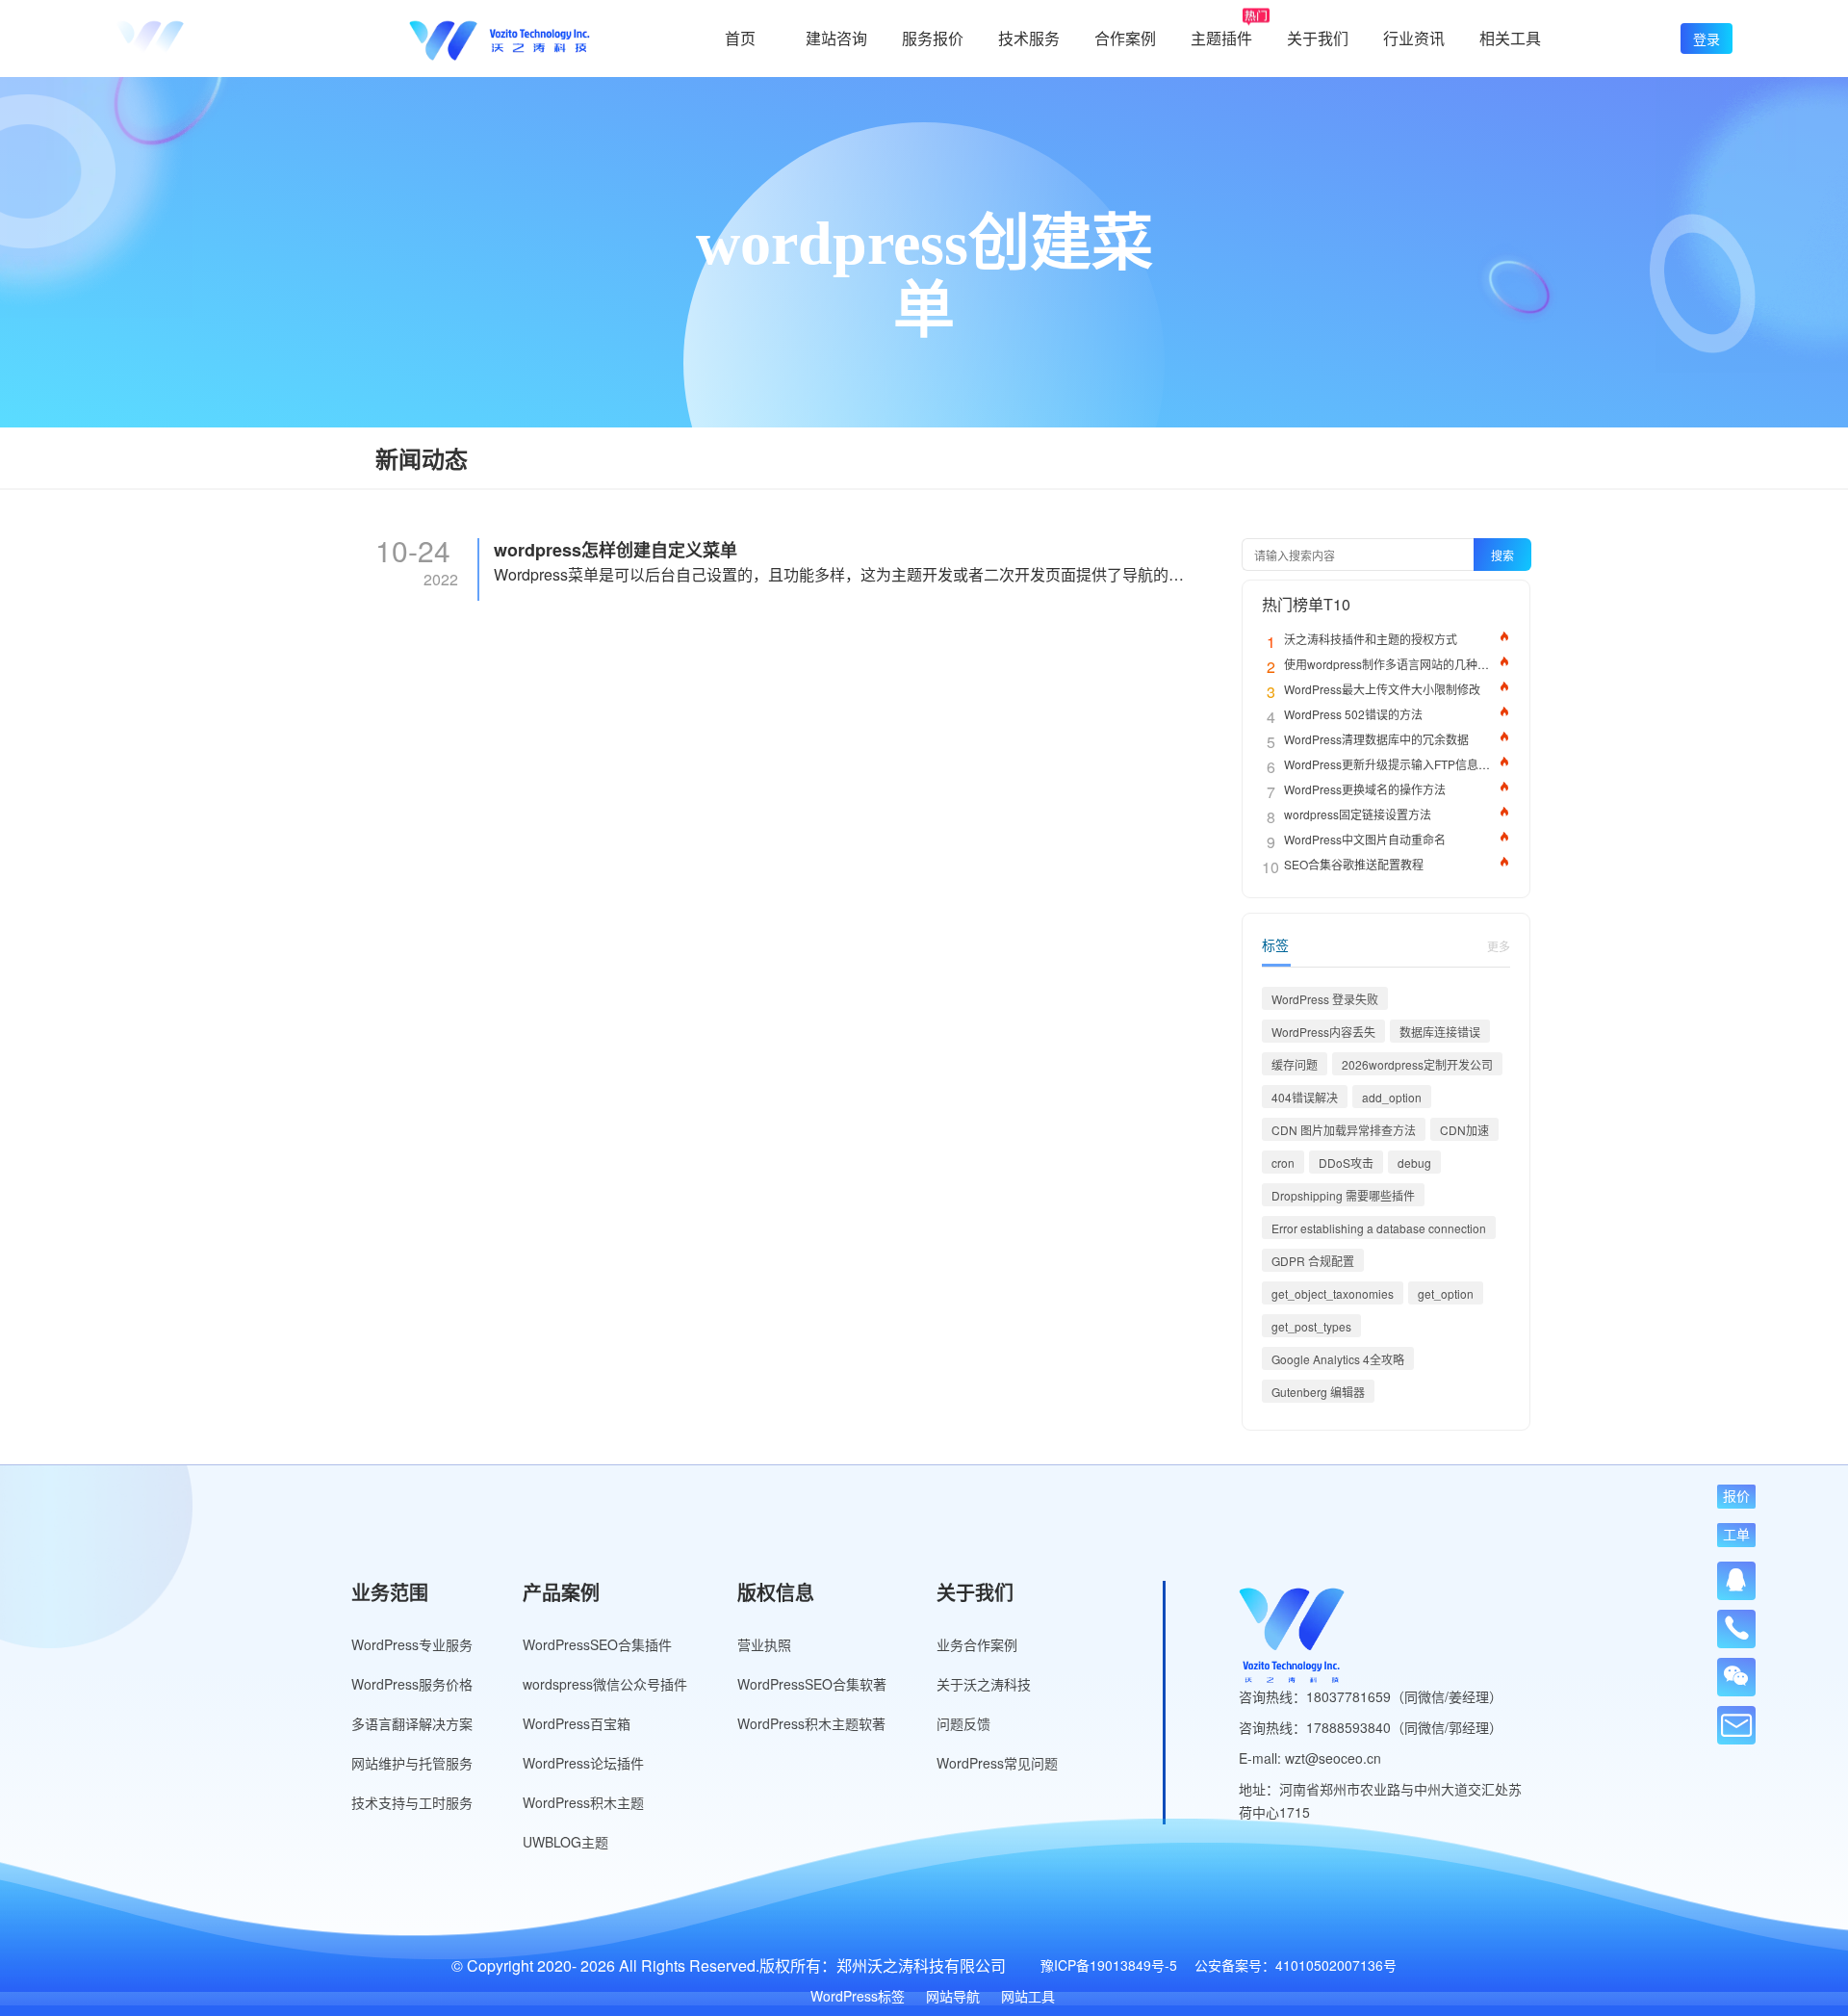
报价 (1736, 1496)
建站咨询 (836, 38)
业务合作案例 (977, 1644)
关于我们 (1318, 38)
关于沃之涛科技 (984, 1684)
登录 (1707, 39)
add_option (1392, 1097)
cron (1283, 1163)
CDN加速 (1464, 1130)
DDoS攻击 (1346, 1163)
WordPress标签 (858, 1996)
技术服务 (1029, 38)
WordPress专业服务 (412, 1644)
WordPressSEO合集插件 (597, 1644)
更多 (1499, 946)
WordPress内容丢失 (1323, 1032)
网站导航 (953, 1996)
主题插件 (1221, 38)
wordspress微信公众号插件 (605, 1684)
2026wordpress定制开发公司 (1417, 1064)
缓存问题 (1295, 1064)
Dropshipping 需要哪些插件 (1343, 1195)
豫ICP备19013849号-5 (1109, 1965)
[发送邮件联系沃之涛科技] (1736, 1725)
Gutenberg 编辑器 (1318, 1392)
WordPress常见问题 (997, 1763)
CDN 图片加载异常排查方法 (1344, 1130)
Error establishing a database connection (1379, 1228)
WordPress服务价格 (412, 1684)
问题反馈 (963, 1723)
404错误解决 (1305, 1097)
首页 (740, 38)
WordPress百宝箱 (577, 1723)
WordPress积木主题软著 (811, 1723)
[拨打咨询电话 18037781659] (1736, 1622)
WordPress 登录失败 (1325, 999)
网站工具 (1028, 1996)
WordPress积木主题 (583, 1802)
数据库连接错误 (1440, 1032)
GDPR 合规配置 (1313, 1261)
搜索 (1502, 555)
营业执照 (764, 1644)
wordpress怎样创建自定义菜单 (616, 550)
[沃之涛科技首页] (206, 39)
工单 (1736, 1534)
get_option (1446, 1293)
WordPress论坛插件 (583, 1763)
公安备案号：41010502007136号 (1296, 1965)
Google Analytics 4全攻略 (1338, 1359)
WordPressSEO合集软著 (812, 1684)
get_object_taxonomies (1333, 1293)
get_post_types (1311, 1326)
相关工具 (1510, 38)
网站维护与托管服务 (412, 1763)
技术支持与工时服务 (412, 1802)
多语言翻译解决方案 (412, 1723)
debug (1414, 1163)
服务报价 (933, 38)
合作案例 (1125, 38)
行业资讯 (1414, 38)
